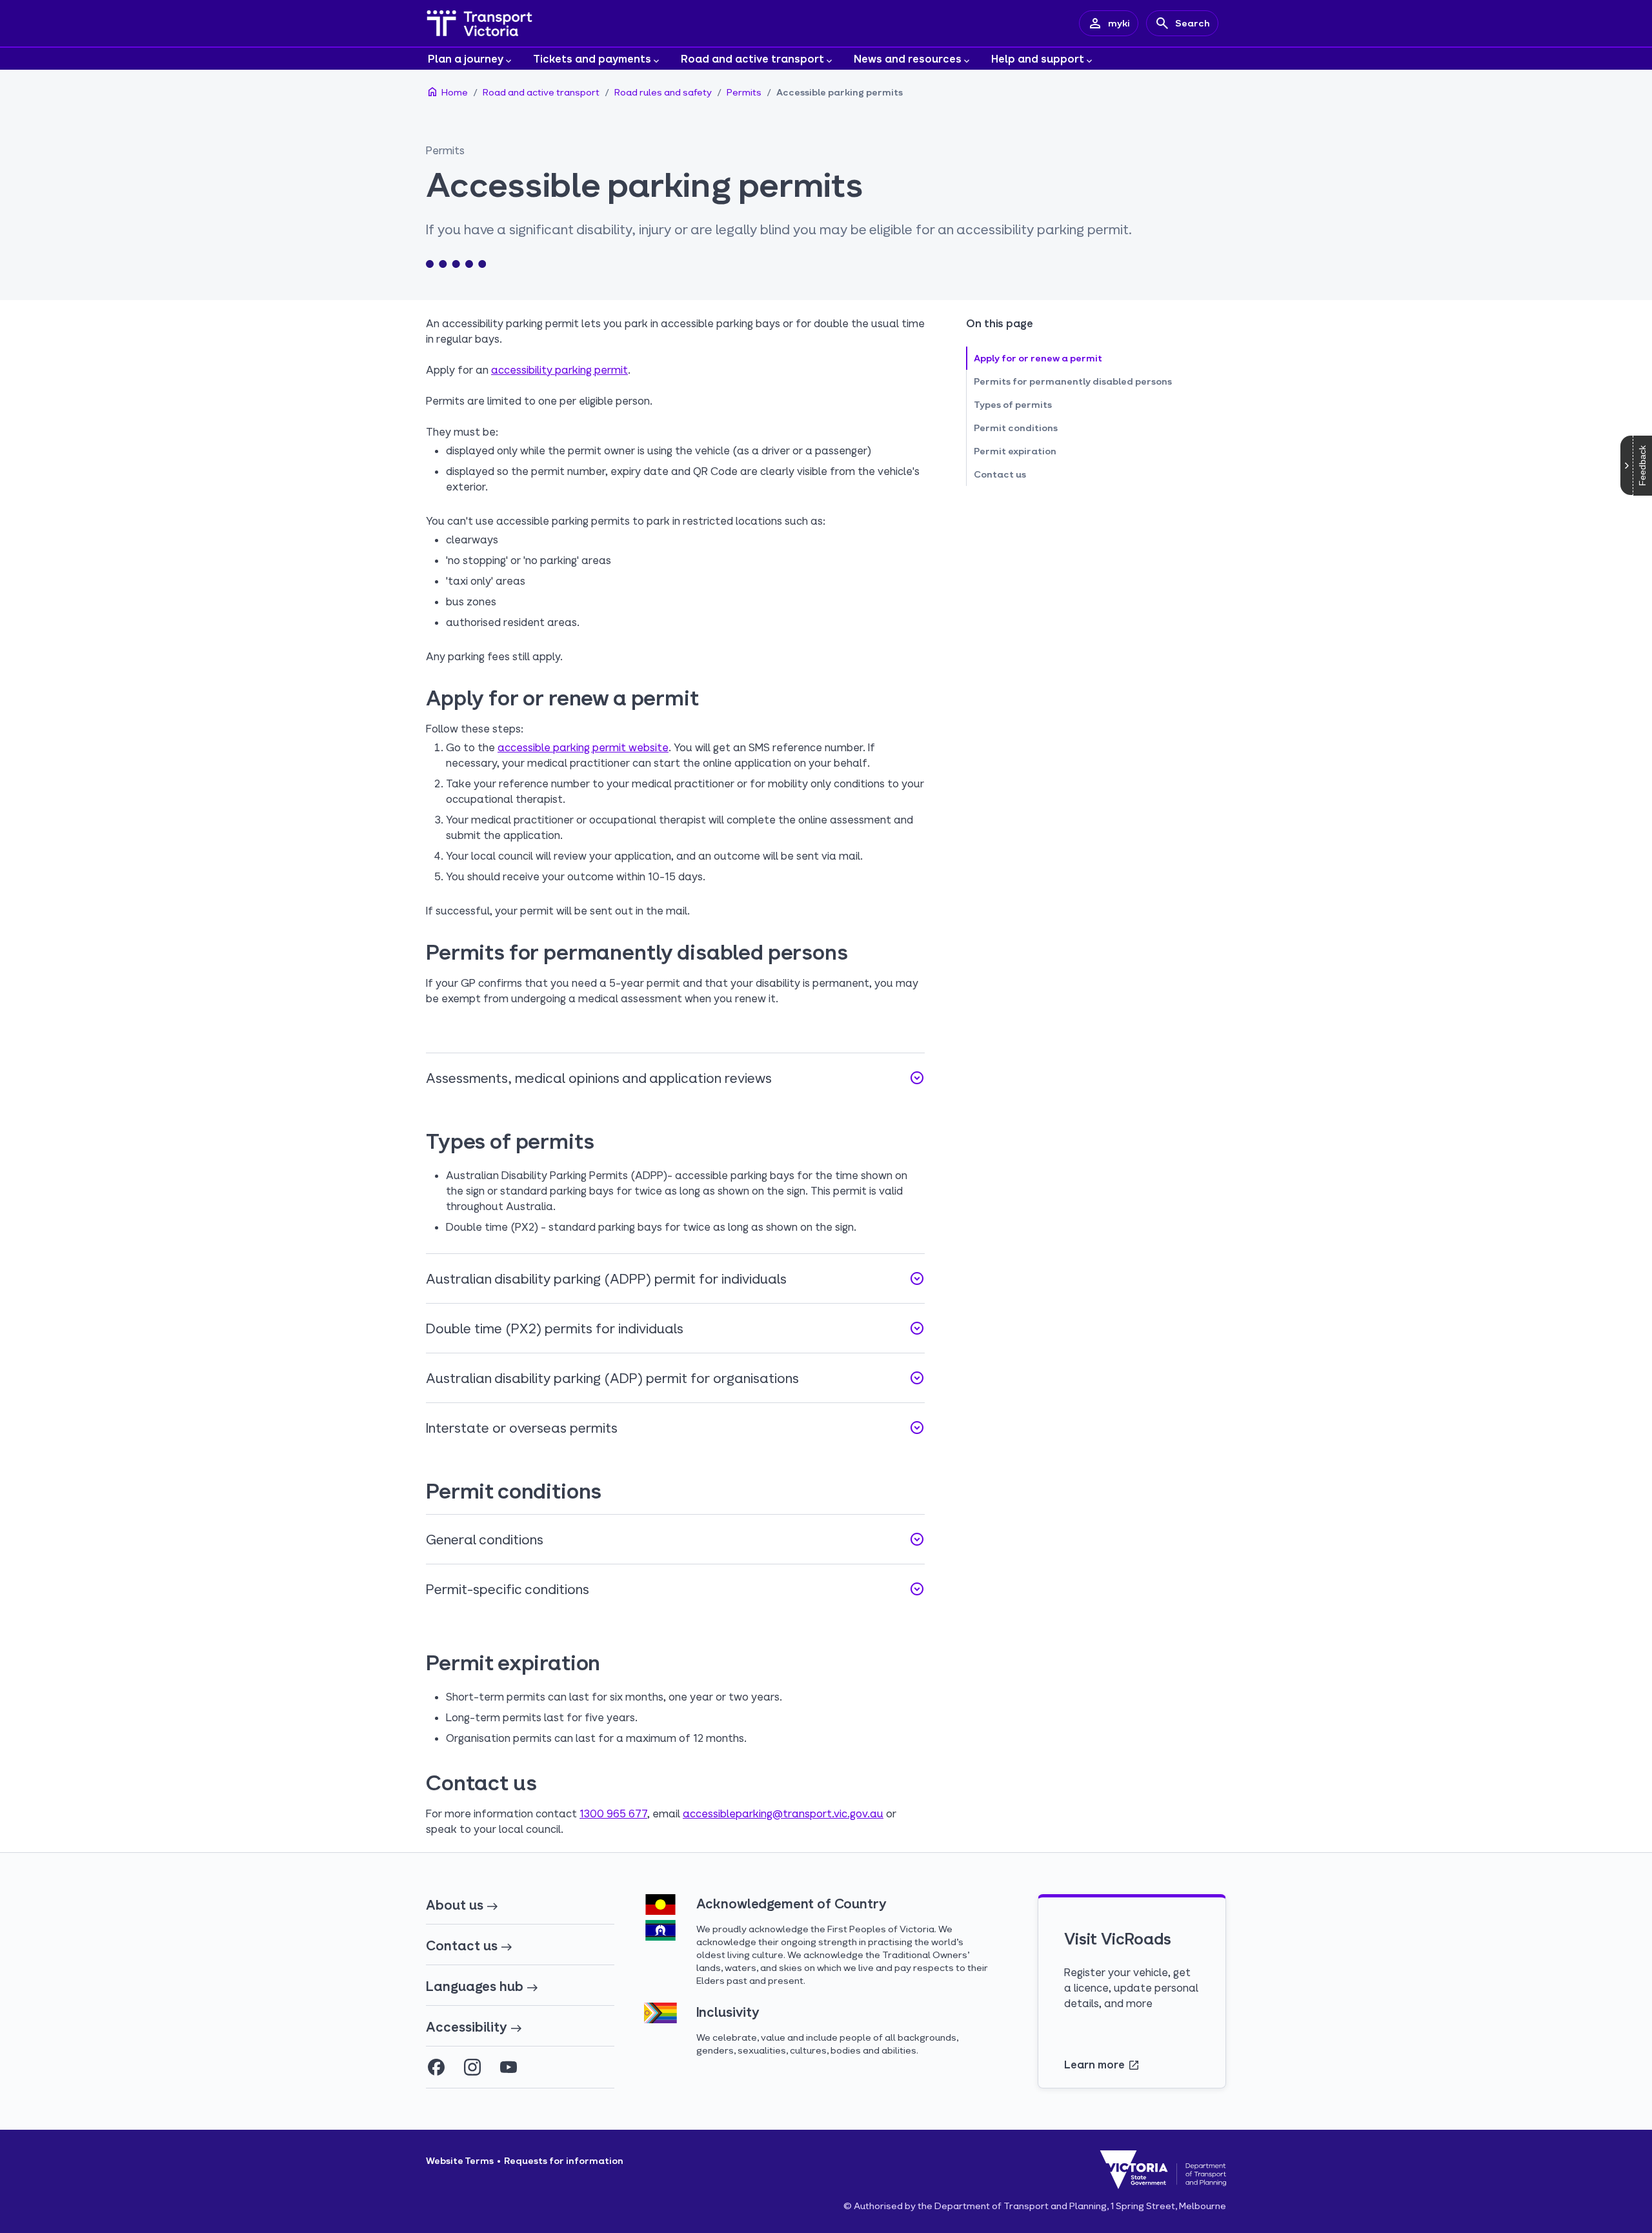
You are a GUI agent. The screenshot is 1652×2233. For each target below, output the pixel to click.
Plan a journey (466, 58)
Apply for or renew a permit (1038, 358)
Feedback (1642, 466)
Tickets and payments (592, 58)
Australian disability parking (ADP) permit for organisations (675, 1378)
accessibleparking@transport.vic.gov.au (783, 1813)
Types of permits (1013, 404)
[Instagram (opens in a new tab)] (472, 2067)
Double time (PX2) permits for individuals (675, 1328)
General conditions (675, 1539)
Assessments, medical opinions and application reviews (675, 1078)
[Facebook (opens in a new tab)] (436, 2067)
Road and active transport (752, 58)
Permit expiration (1015, 451)
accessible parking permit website (583, 747)
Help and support (1038, 58)
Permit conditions (1016, 428)
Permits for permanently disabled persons (1073, 381)
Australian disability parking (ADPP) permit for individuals (675, 1278)
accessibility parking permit (559, 369)
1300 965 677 (613, 1813)
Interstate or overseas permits (675, 1428)
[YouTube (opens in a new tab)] (509, 2067)
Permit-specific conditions (675, 1589)
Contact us (1000, 474)
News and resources (908, 58)
